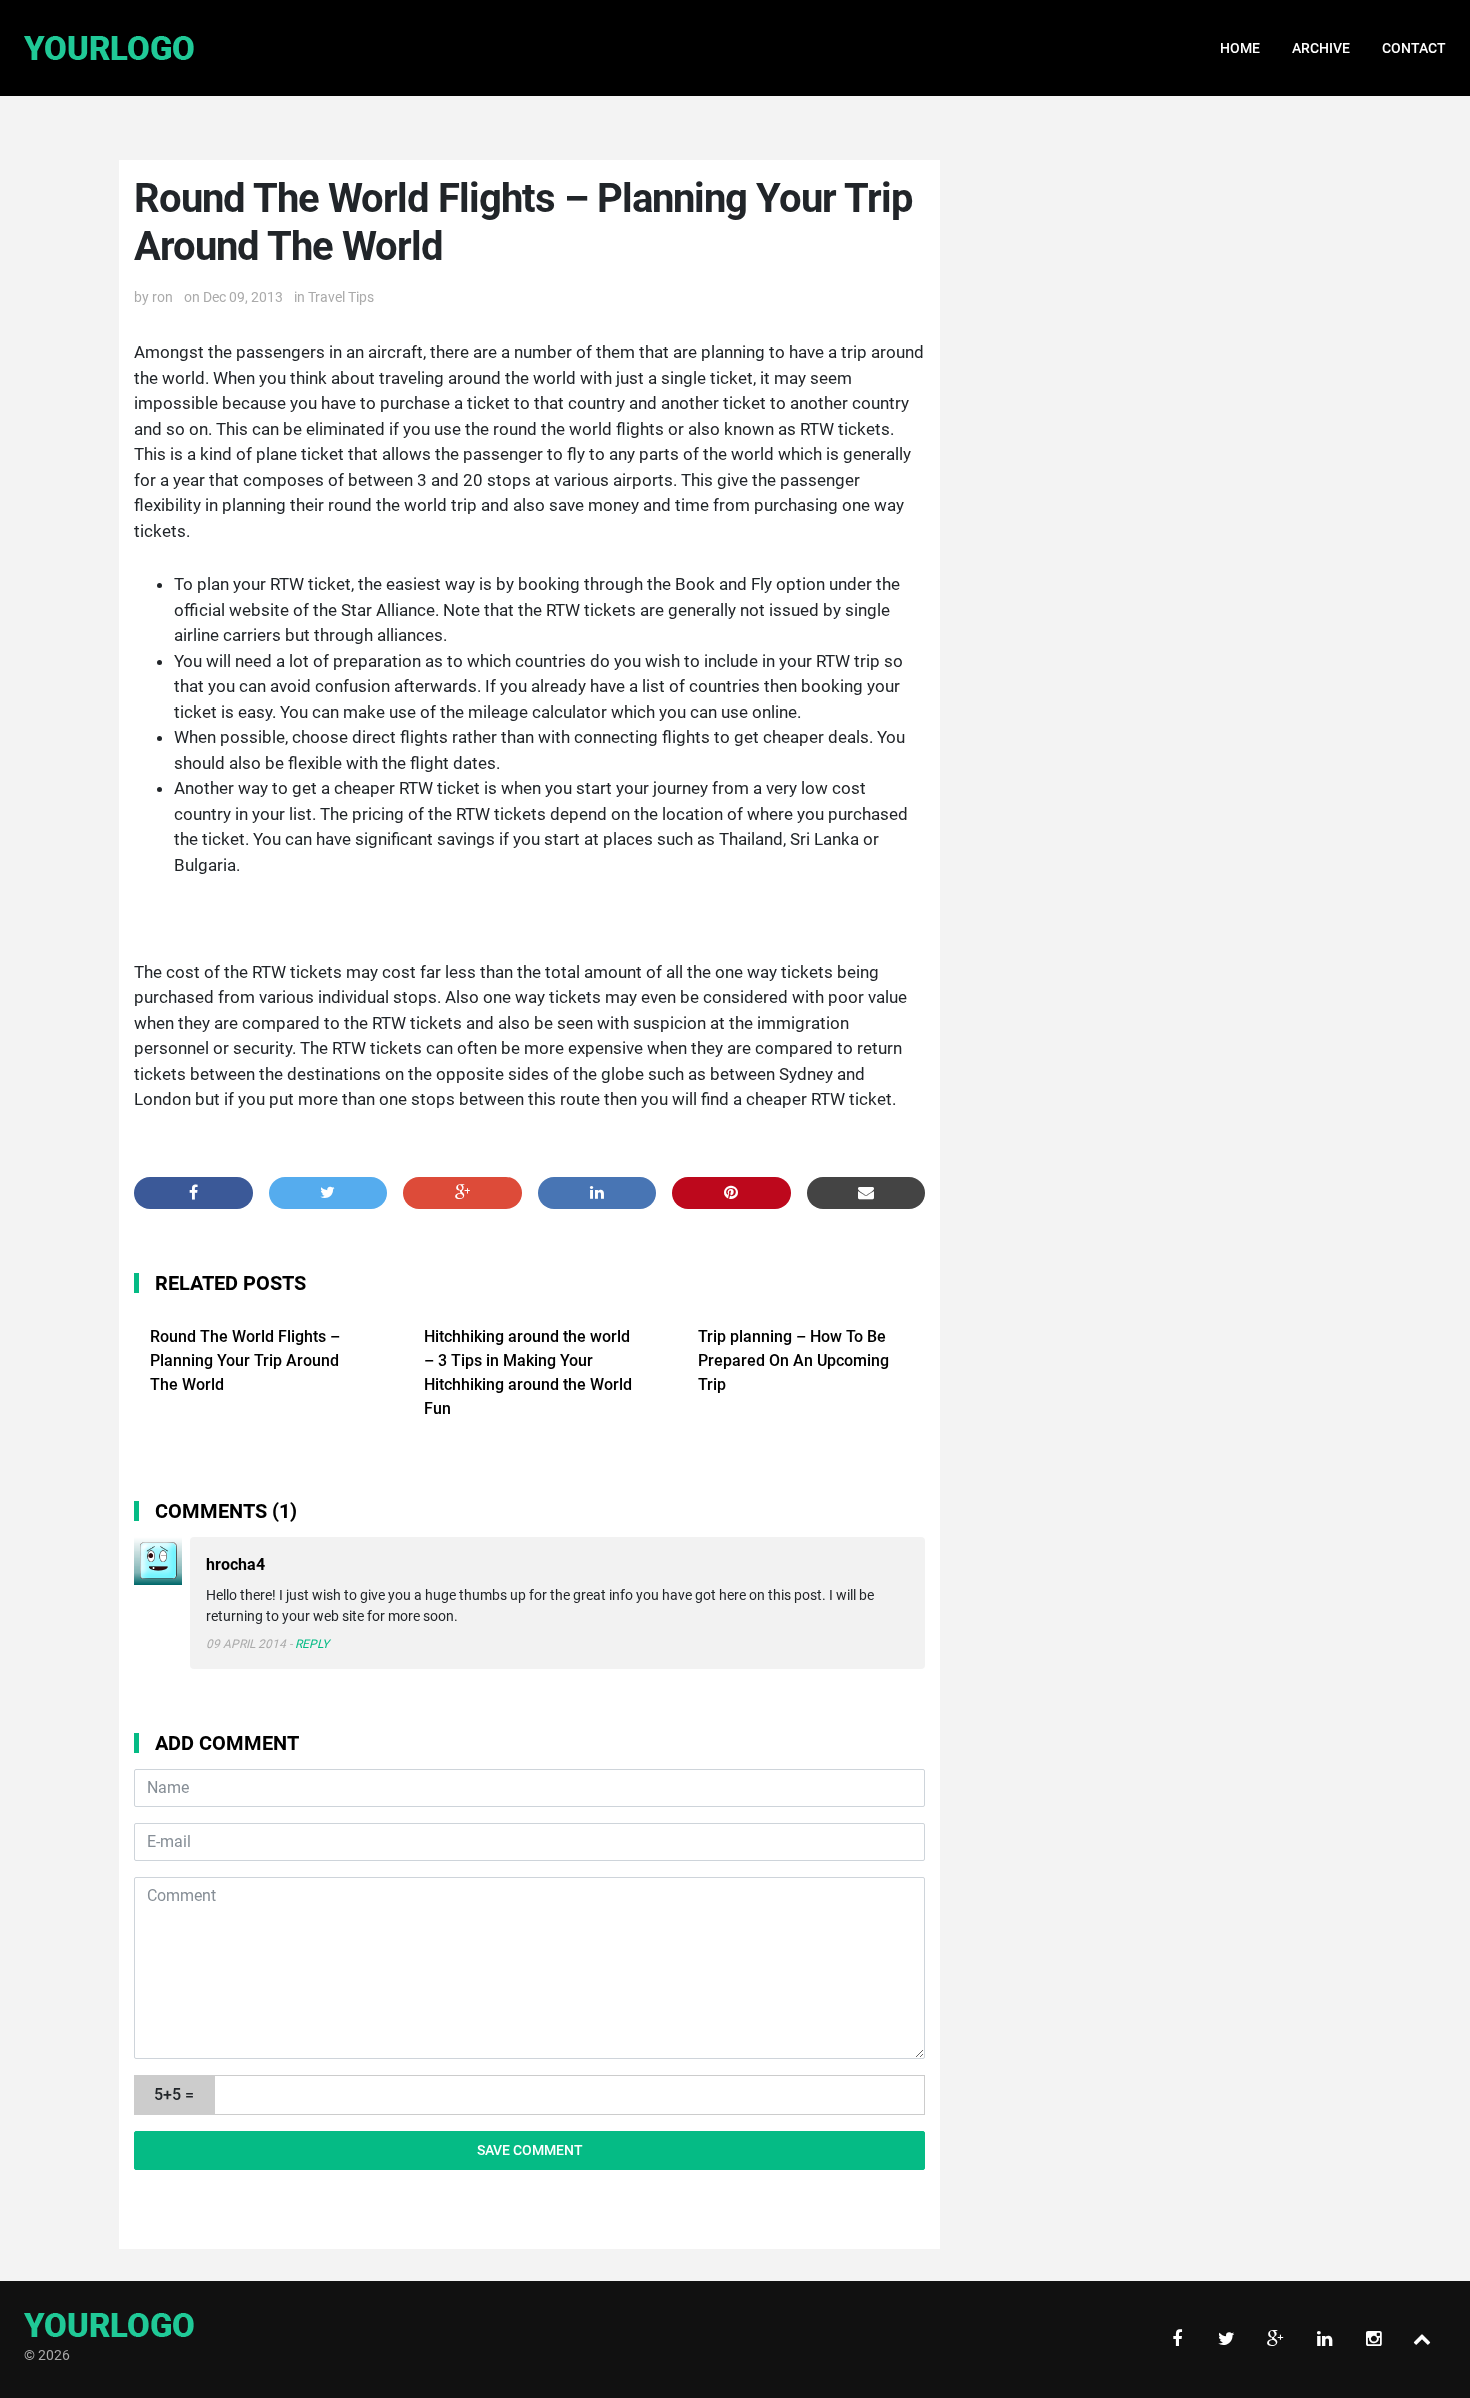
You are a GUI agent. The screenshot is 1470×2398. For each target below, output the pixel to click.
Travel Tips (341, 297)
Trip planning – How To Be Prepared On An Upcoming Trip (793, 1360)
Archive (1321, 48)
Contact (1414, 48)
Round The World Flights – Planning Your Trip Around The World (245, 1360)
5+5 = (174, 2094)
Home (1240, 48)
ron (162, 297)
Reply (312, 1644)
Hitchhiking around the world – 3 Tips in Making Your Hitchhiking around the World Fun (528, 1372)
